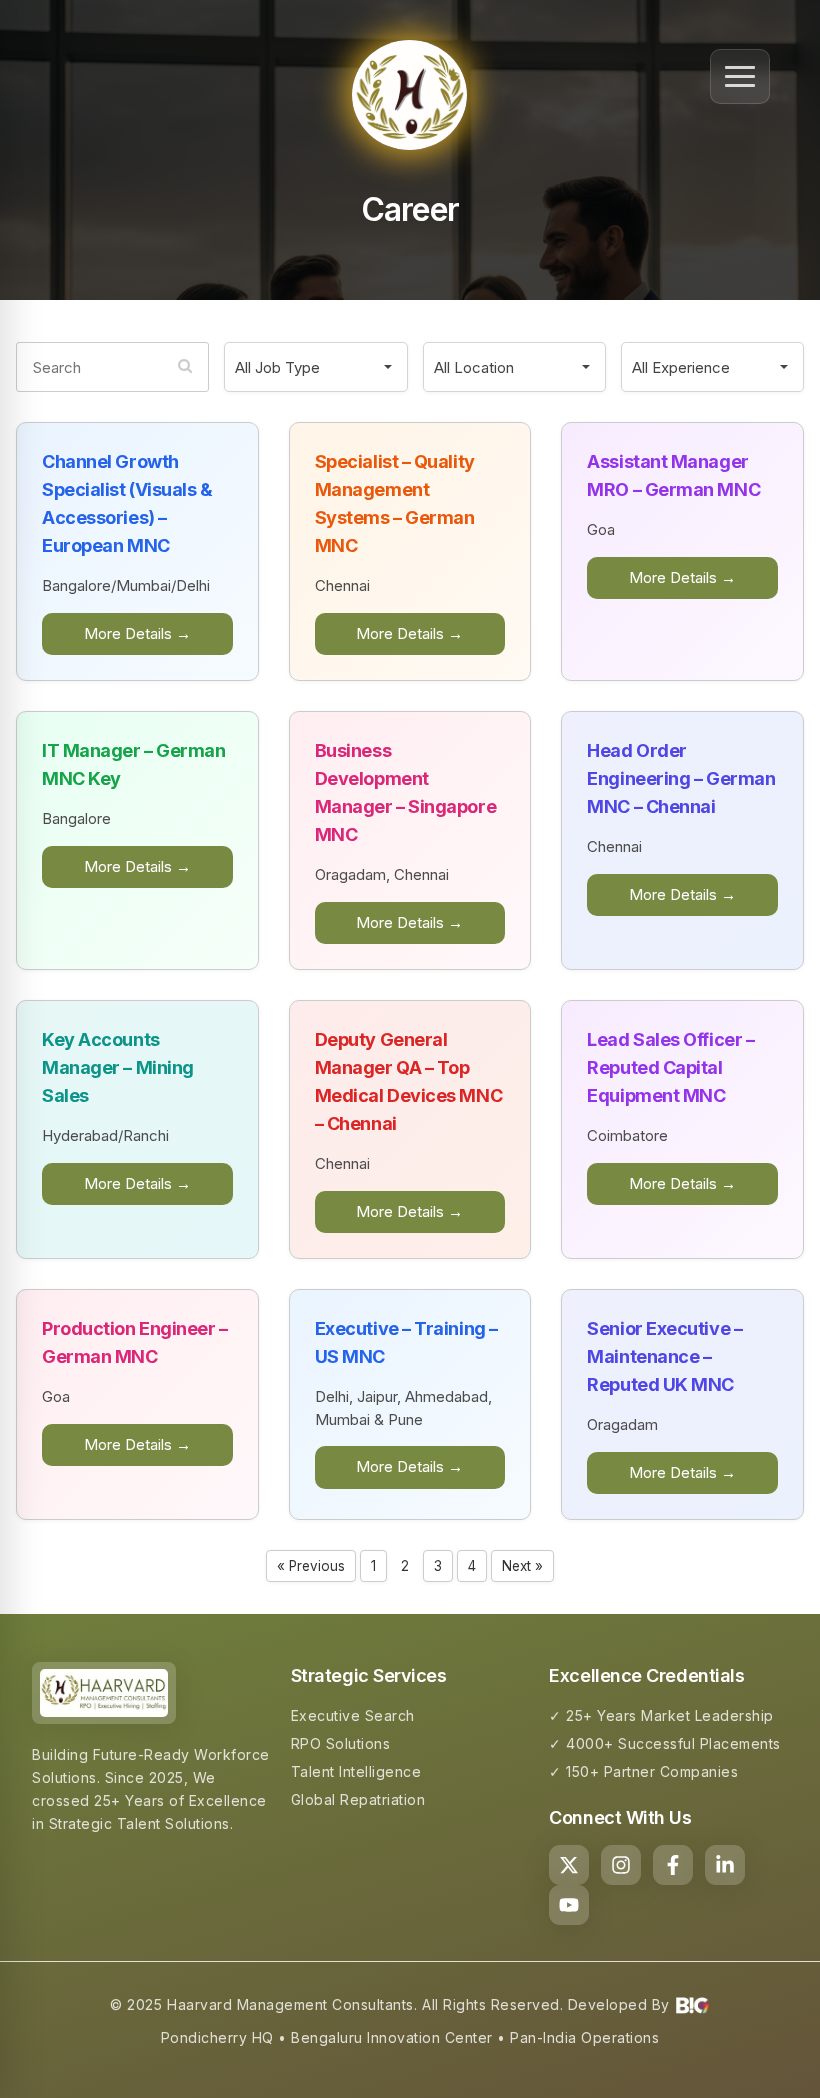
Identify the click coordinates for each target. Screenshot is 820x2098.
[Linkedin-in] (725, 1865)
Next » (522, 1566)
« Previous (311, 1566)
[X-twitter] (569, 1865)
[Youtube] (569, 1905)
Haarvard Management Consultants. (292, 2004)
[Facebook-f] (673, 1865)
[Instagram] (621, 1865)
